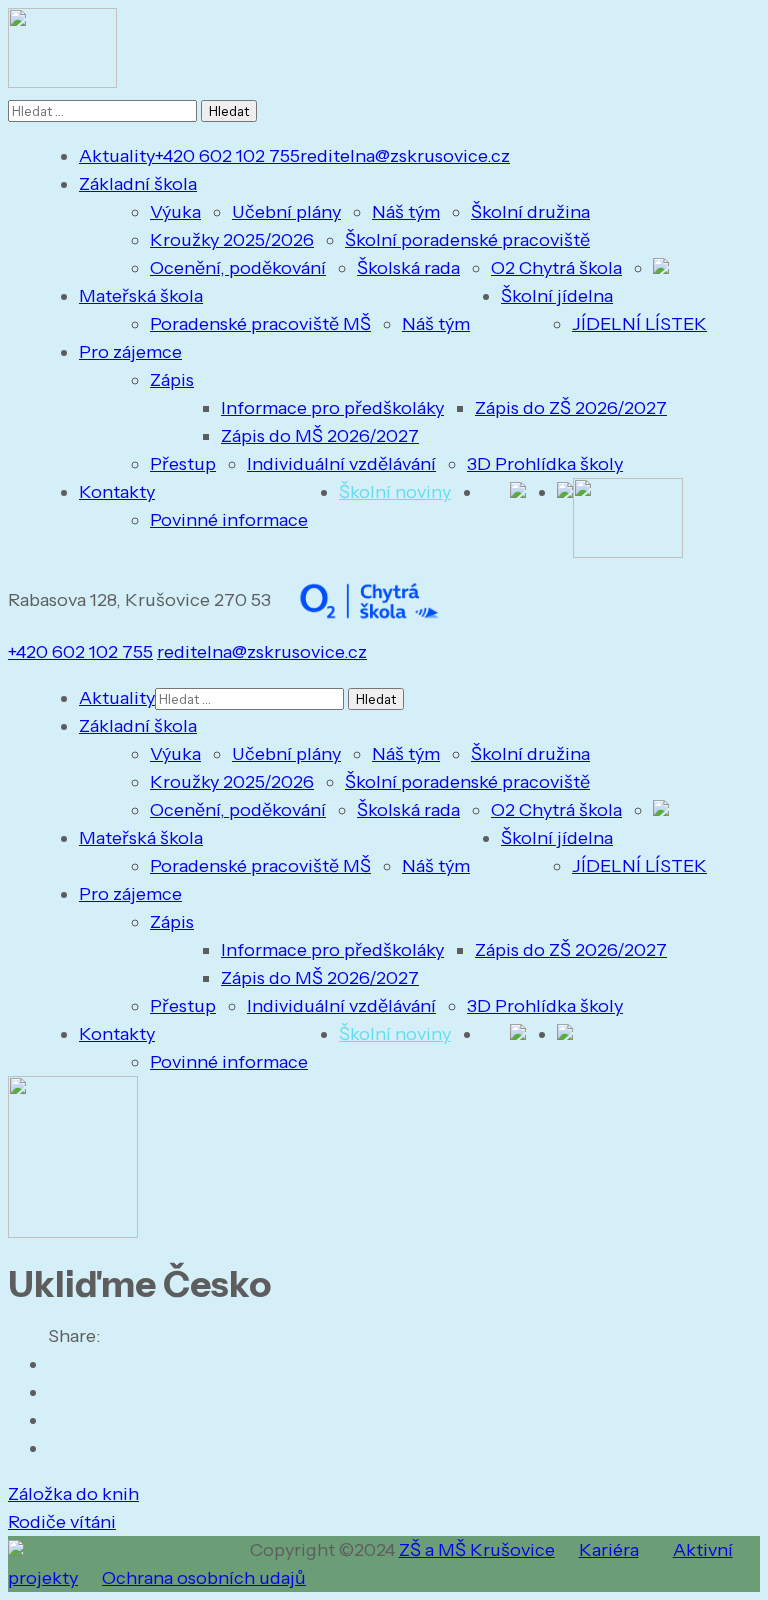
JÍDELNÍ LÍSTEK (639, 324)
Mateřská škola (141, 296)
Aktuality (117, 156)
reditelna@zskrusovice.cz (405, 156)
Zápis (172, 380)
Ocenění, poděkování (238, 268)
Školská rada (408, 268)
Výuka (175, 212)
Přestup (183, 464)
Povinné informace (229, 520)
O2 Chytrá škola (556, 268)
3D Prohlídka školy (545, 464)
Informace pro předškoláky (332, 408)
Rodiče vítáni (62, 1522)
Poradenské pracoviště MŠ (260, 324)
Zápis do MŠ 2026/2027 (320, 436)
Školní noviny (395, 492)
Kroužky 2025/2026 (232, 240)
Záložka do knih (73, 1494)
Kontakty (117, 492)
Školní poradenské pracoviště (467, 240)
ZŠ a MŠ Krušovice (477, 1550)
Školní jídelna (557, 296)
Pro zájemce (130, 352)
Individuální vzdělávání (341, 464)
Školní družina (530, 212)
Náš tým (406, 212)
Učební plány (286, 212)
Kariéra (609, 1550)
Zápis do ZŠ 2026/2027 (571, 408)
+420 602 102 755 (227, 156)
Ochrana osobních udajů (204, 1578)
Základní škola (138, 184)
